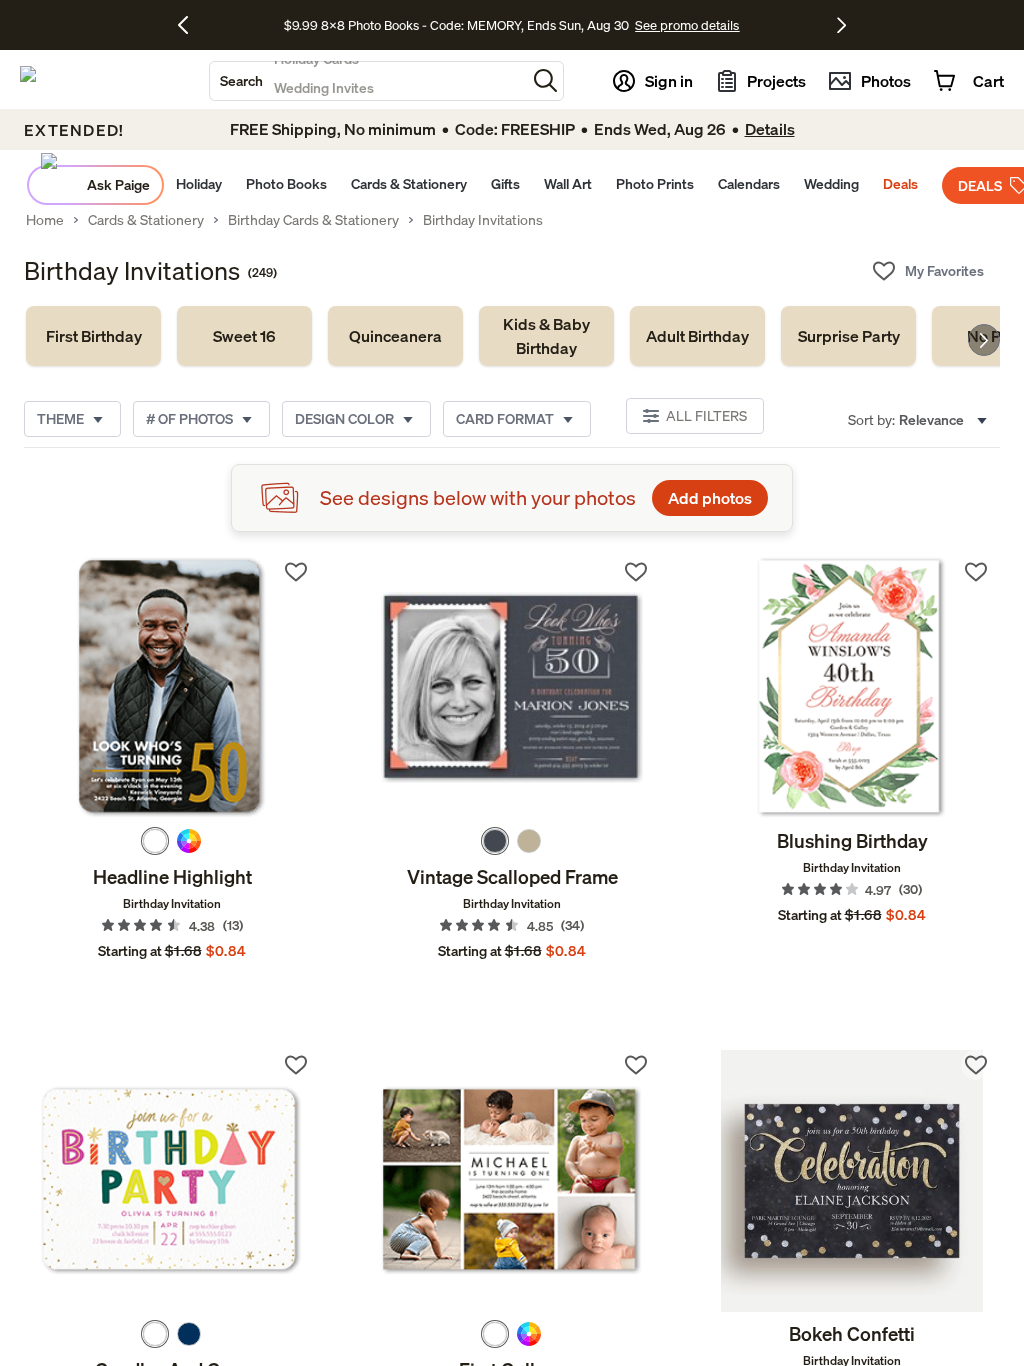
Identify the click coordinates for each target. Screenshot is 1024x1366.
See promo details (687, 25)
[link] (93, 336)
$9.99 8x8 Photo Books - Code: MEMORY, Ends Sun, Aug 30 (456, 25)
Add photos (710, 498)
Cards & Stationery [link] (146, 220)
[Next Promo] (841, 25)
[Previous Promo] (190, 25)
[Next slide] (984, 340)
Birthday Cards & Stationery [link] (313, 220)
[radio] (155, 841)
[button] (545, 80)
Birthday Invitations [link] (483, 220)
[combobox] (368, 81)
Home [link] (45, 220)
